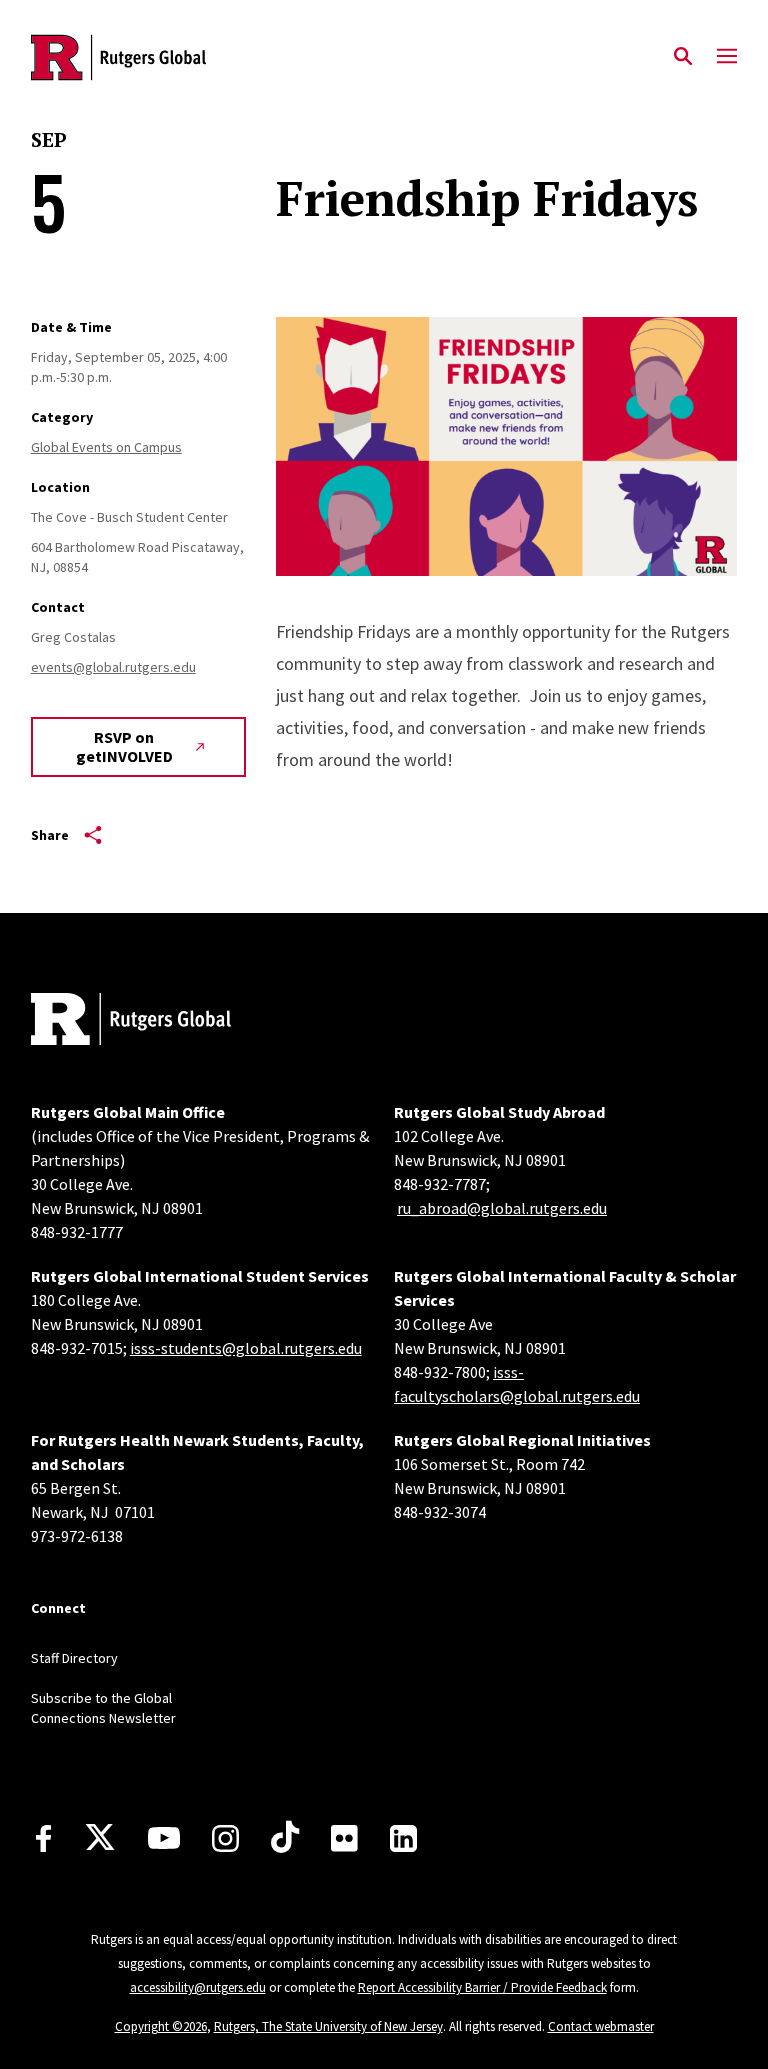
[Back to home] (163, 1021)
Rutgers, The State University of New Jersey (328, 2026)
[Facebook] (43, 1838)
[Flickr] (344, 1838)
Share (50, 835)
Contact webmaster (601, 2026)
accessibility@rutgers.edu (198, 1987)
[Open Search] (683, 57)
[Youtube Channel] (164, 1838)
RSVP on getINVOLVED (124, 746)
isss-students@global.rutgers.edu (246, 1348)
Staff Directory (74, 1658)
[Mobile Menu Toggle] (727, 57)
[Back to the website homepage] (118, 57)
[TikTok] (285, 1838)
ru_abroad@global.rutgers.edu (502, 1208)
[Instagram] (225, 1838)
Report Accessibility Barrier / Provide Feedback (482, 1987)
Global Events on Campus (106, 447)
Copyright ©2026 (161, 2026)
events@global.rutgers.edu (113, 667)
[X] (100, 1838)
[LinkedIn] (403, 1838)
